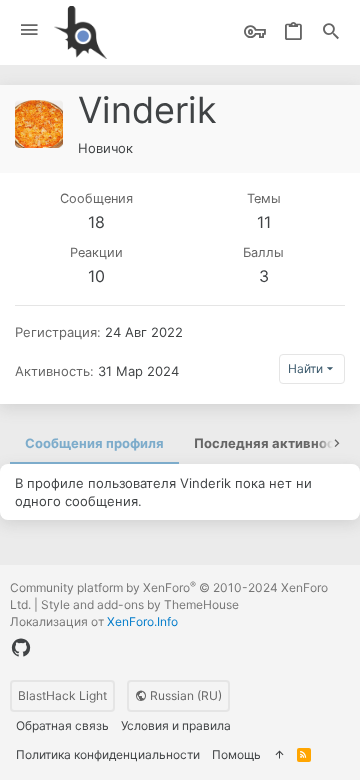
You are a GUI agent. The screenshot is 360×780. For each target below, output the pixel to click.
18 (96, 222)
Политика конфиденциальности (108, 754)
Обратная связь (62, 725)
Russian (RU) (184, 695)
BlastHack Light (62, 695)
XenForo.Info (142, 621)
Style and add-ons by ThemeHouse (140, 604)
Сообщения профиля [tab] (94, 443)
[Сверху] (279, 755)
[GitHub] (21, 648)
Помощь (236, 754)
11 (264, 222)
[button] (29, 30)
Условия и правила (176, 725)
